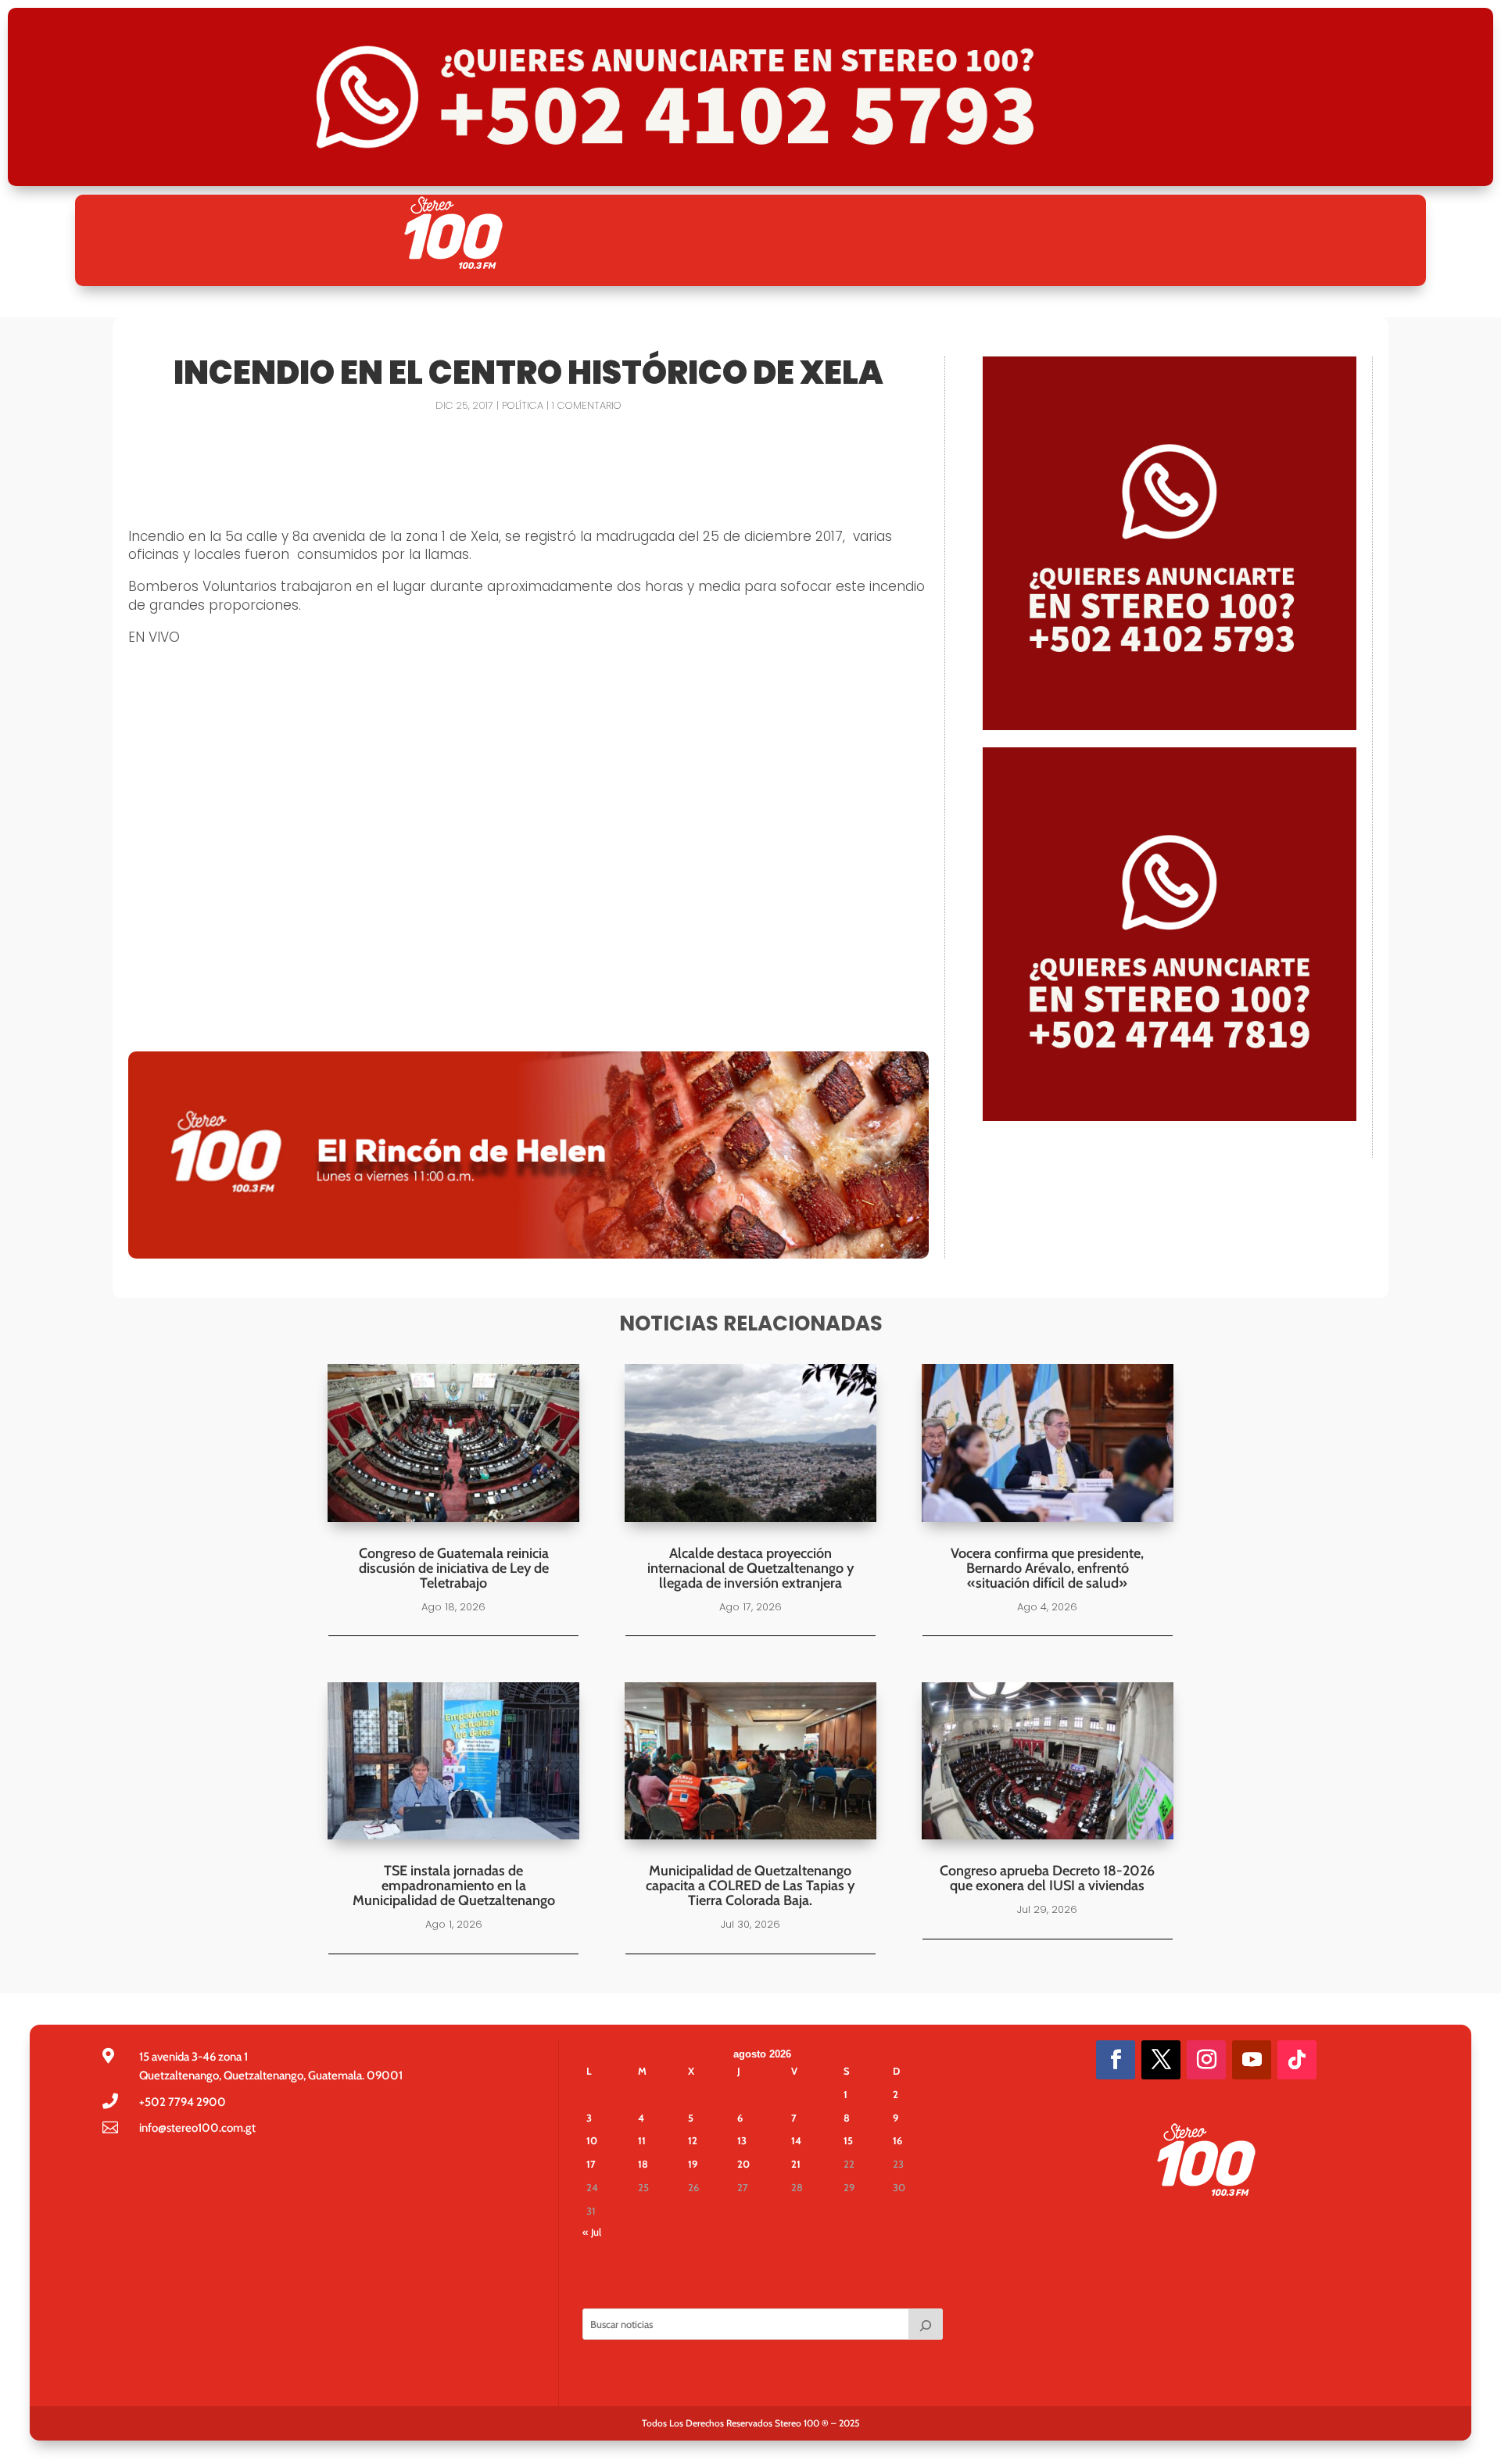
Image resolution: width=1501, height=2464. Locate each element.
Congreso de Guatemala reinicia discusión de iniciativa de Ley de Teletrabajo (454, 1568)
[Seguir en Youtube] (1252, 2060)
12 (693, 2140)
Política (523, 405)
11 (642, 2140)
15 (848, 2140)
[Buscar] (926, 2324)
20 (743, 2164)
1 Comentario (587, 405)
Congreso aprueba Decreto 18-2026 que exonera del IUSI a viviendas (1047, 1878)
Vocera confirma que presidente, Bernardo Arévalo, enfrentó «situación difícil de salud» (1047, 1568)
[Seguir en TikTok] (1297, 2060)
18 (643, 2164)
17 (591, 2164)
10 (592, 2140)
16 (897, 2140)
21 (796, 2164)
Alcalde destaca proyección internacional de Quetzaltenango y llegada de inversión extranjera (750, 1568)
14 (796, 2140)
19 (693, 2164)
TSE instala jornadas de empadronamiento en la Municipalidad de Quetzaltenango (454, 1886)
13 (742, 2140)
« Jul (592, 2232)
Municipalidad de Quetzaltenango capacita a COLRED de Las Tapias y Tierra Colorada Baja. (750, 1886)
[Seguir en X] (1161, 2060)
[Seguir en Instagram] (1206, 2060)
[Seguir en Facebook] (1116, 2060)
